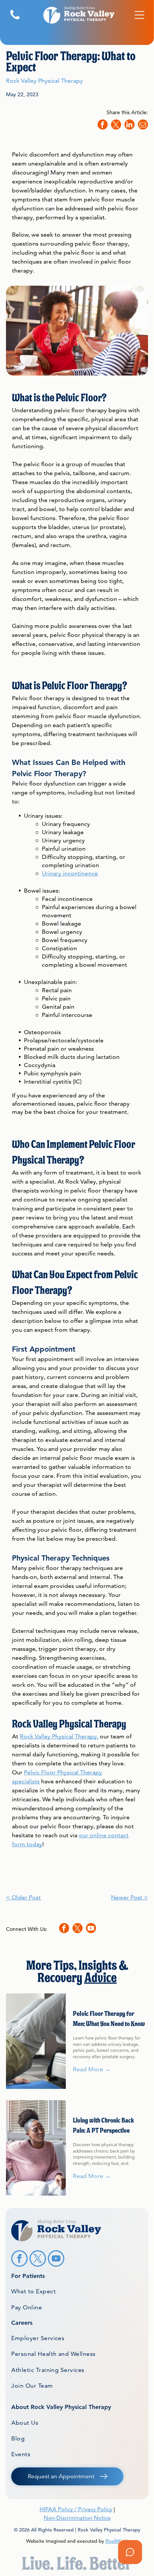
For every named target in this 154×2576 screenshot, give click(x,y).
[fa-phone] (15, 19)
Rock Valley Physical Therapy (44, 81)
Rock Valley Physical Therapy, (59, 1736)
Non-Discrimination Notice (77, 2518)
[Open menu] (139, 15)
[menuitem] (77, 2291)
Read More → (92, 2069)
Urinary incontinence (70, 873)
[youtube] (91, 1929)
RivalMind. (117, 2541)
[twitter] (78, 1929)
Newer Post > (130, 1897)
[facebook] (64, 1929)
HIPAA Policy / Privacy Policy (76, 2509)
